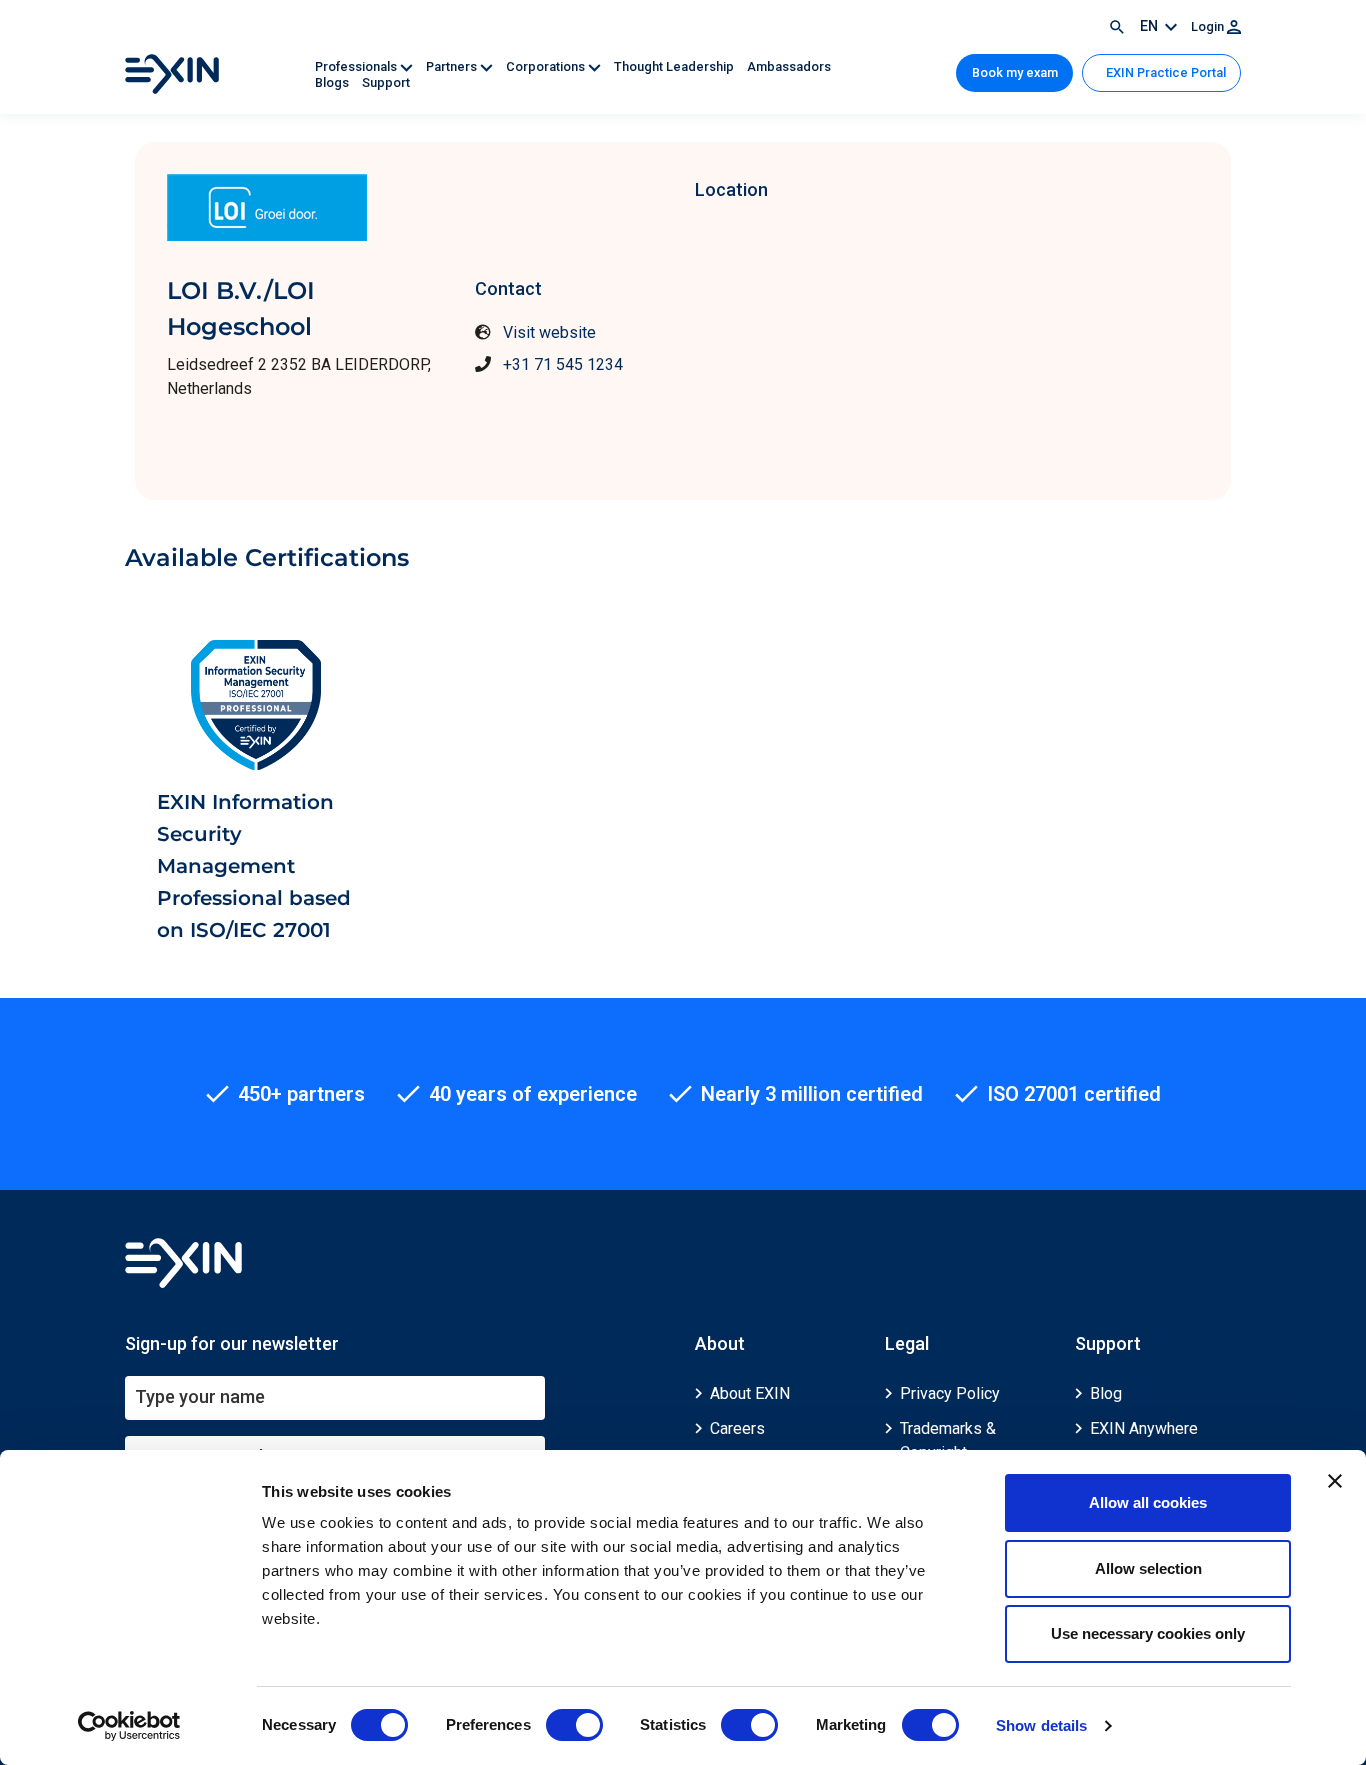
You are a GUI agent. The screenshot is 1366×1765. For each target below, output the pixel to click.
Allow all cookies (1148, 1502)
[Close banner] (1335, 1481)
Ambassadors (789, 66)
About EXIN (750, 1393)
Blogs (333, 82)
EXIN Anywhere (1144, 1428)
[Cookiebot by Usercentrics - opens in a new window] (129, 1726)
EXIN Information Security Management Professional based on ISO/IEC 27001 (254, 866)
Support (386, 82)
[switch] (574, 1725)
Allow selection (1148, 1568)
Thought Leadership (675, 66)
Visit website (549, 332)
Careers (737, 1428)
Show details (1041, 1725)
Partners (453, 66)
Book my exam (1015, 72)
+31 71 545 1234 (563, 364)
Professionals (357, 66)
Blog (1106, 1393)
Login (1209, 26)
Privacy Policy (950, 1393)
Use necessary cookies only (1148, 1633)
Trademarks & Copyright (948, 1440)
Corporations (547, 66)
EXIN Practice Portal (1164, 72)
